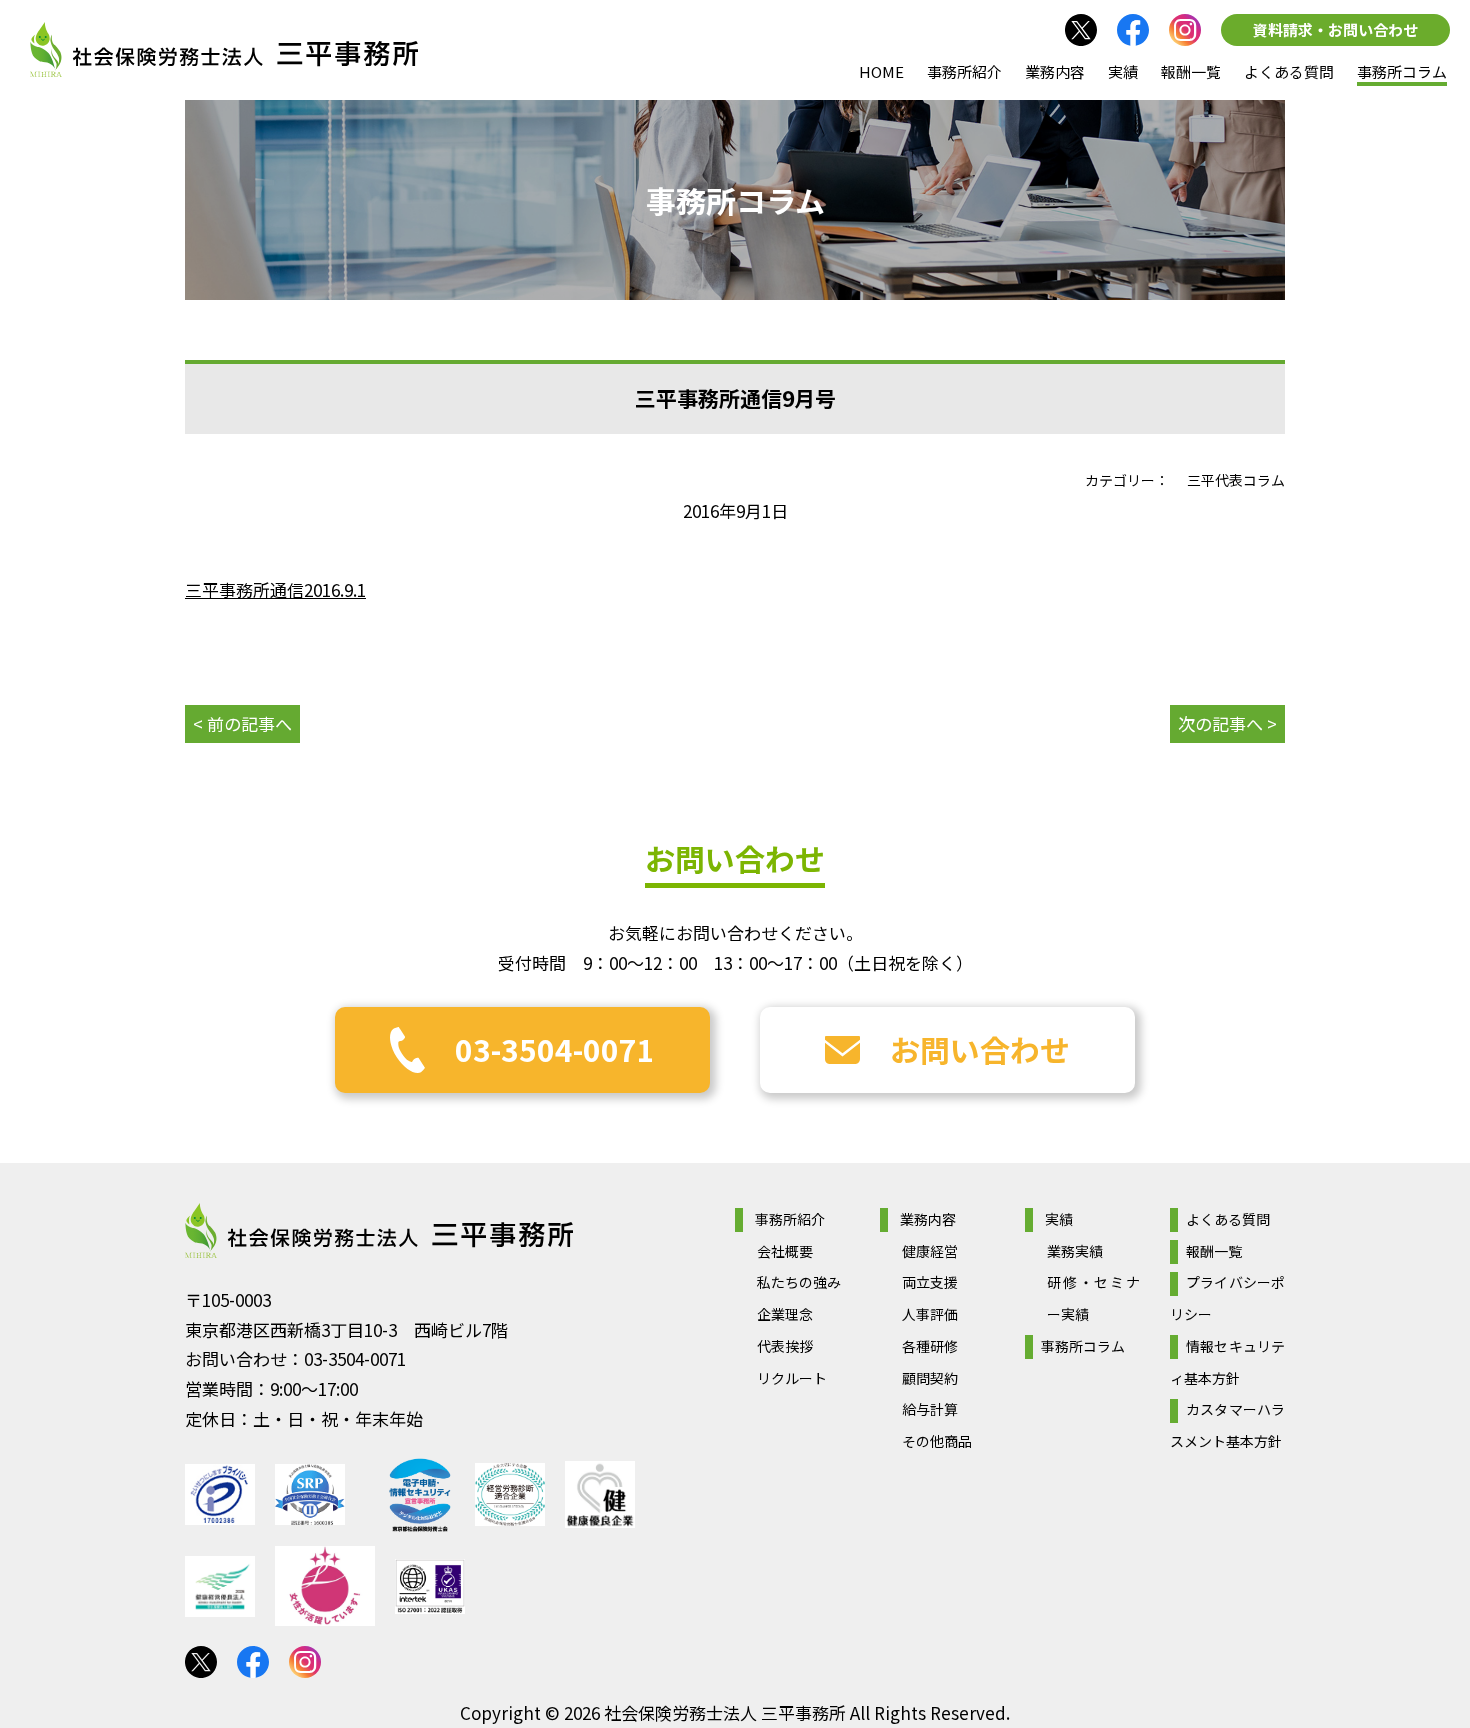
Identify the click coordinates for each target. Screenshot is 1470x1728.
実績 (1123, 71)
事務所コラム (1402, 71)
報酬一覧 (1191, 71)
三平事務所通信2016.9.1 (275, 589)
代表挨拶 (785, 1346)
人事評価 (930, 1314)
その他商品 (937, 1441)
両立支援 (930, 1282)
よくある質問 (1289, 71)
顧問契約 (930, 1378)
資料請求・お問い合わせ (1335, 29)
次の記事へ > (1227, 723)
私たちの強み (799, 1282)
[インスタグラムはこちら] (1185, 30)
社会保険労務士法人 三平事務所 (379, 1231)
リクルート (792, 1378)
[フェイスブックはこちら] (1133, 30)
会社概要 (785, 1251)
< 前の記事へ (242, 723)
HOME (881, 71)
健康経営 (930, 1251)
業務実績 (1075, 1251)
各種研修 (930, 1346)
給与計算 (930, 1409)
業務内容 (1055, 71)
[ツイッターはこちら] (1081, 30)
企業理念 (785, 1314)
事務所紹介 (964, 71)
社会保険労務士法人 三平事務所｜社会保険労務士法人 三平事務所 (224, 50)
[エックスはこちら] (201, 1662)
